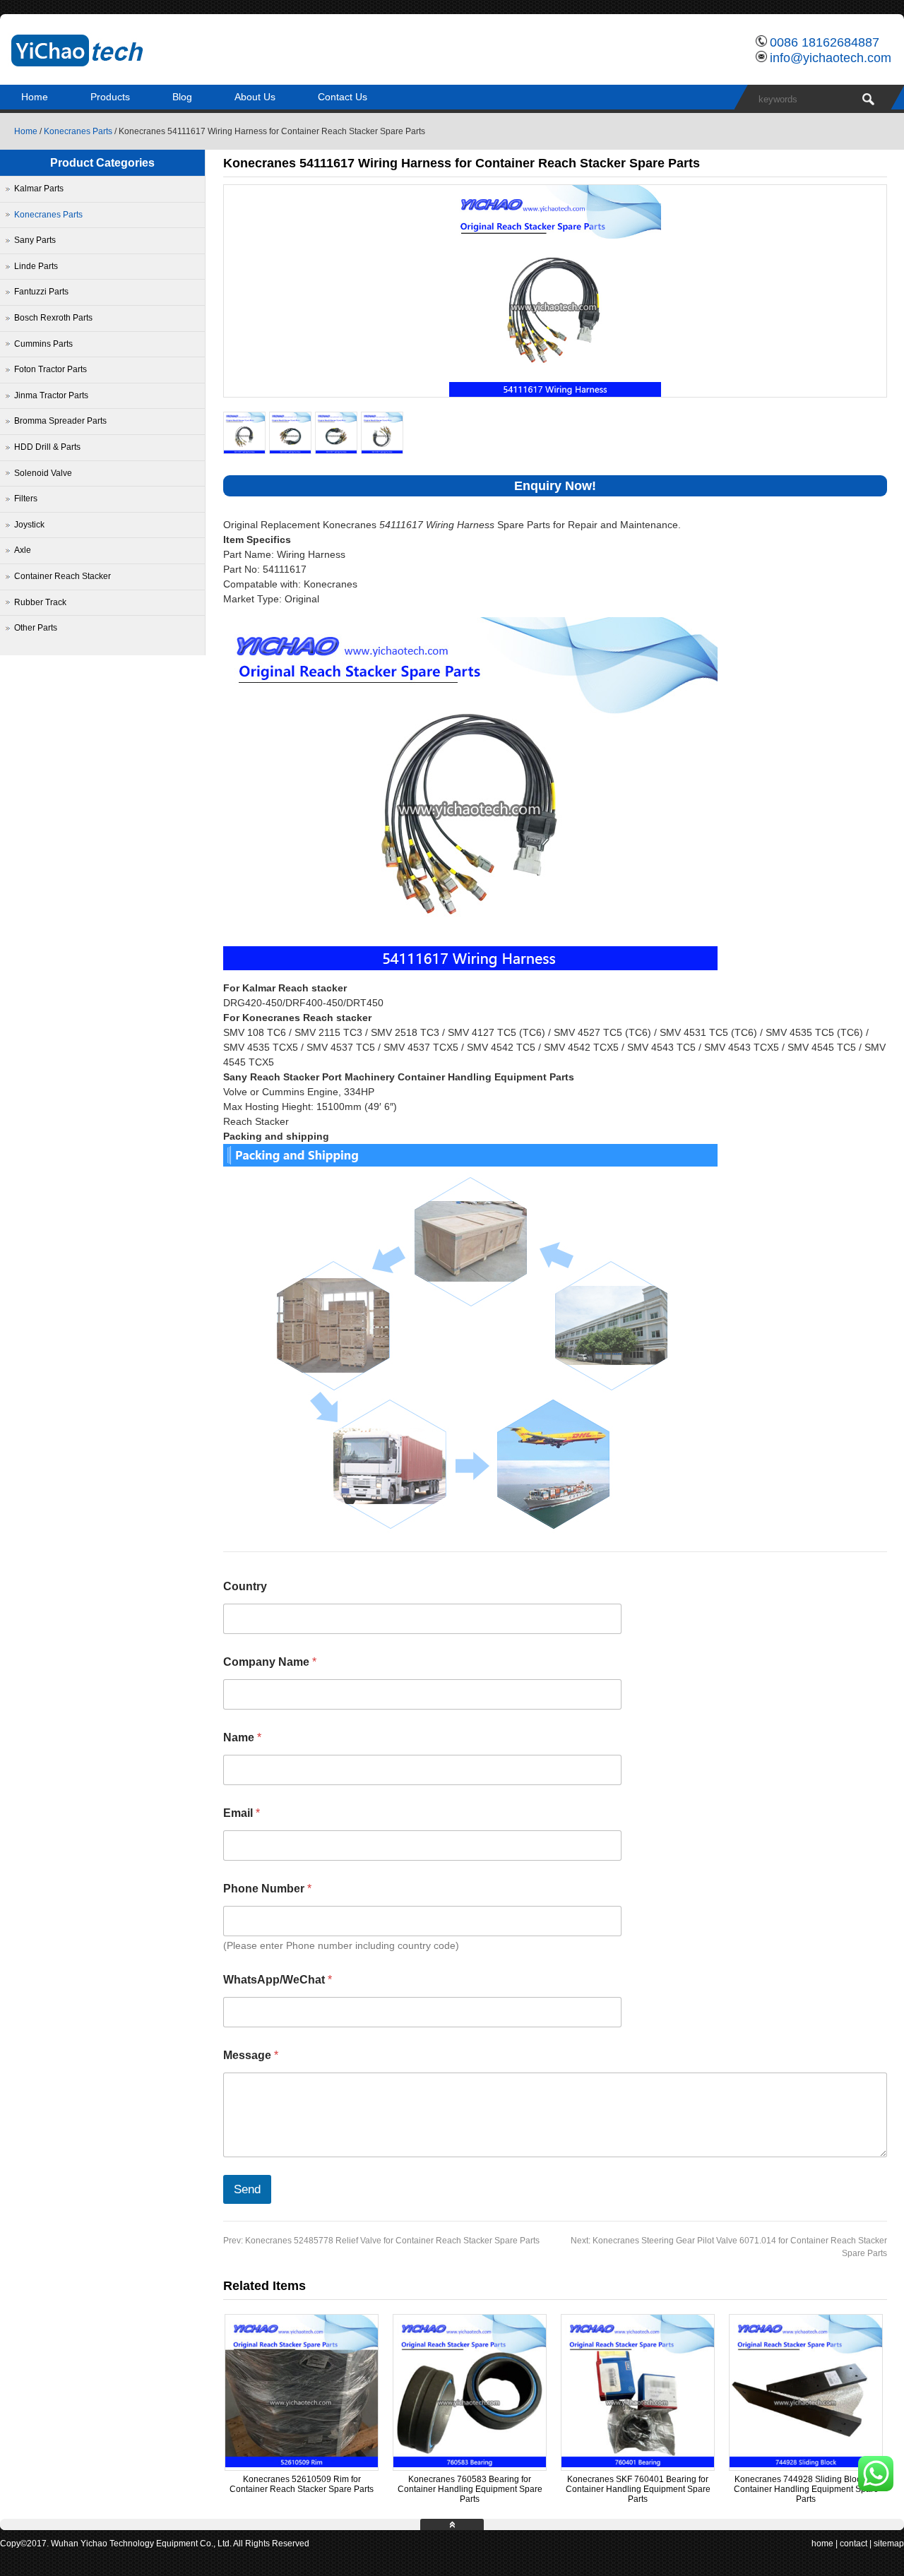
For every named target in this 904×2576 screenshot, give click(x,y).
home (822, 2544)
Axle (23, 550)
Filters (26, 499)
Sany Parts (35, 240)
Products (110, 97)
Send (247, 2189)
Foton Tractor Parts (50, 369)
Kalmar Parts (39, 189)
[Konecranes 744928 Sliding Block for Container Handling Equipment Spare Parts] (806, 2464)
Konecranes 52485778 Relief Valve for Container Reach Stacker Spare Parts (381, 2241)
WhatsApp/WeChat (278, 1980)
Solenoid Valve (43, 473)
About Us (255, 97)
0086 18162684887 (825, 42)
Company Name (270, 1662)
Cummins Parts (43, 344)
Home (35, 97)
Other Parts (36, 628)
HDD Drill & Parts (47, 447)
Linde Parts (36, 266)
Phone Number (267, 1889)
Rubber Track (40, 602)
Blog (182, 97)
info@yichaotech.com (831, 58)
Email (242, 1813)
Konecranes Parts (78, 131)
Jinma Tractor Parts (51, 395)
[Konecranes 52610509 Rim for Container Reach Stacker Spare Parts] (302, 2464)
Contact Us (343, 97)
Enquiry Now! (555, 486)
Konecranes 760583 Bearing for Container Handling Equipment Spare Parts (470, 2489)
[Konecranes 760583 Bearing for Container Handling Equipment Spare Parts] (470, 2464)
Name (242, 1737)
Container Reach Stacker (63, 576)
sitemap (889, 2544)
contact (854, 2544)
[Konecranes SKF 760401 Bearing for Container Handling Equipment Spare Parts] (638, 2464)
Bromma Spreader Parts (60, 421)
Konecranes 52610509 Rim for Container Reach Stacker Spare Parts (302, 2484)
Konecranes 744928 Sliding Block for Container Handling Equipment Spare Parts (806, 2489)
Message (251, 2055)
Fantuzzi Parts (41, 292)
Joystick (29, 525)
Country (245, 1586)
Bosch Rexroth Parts (53, 318)
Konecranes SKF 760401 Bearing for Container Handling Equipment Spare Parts (638, 2489)
